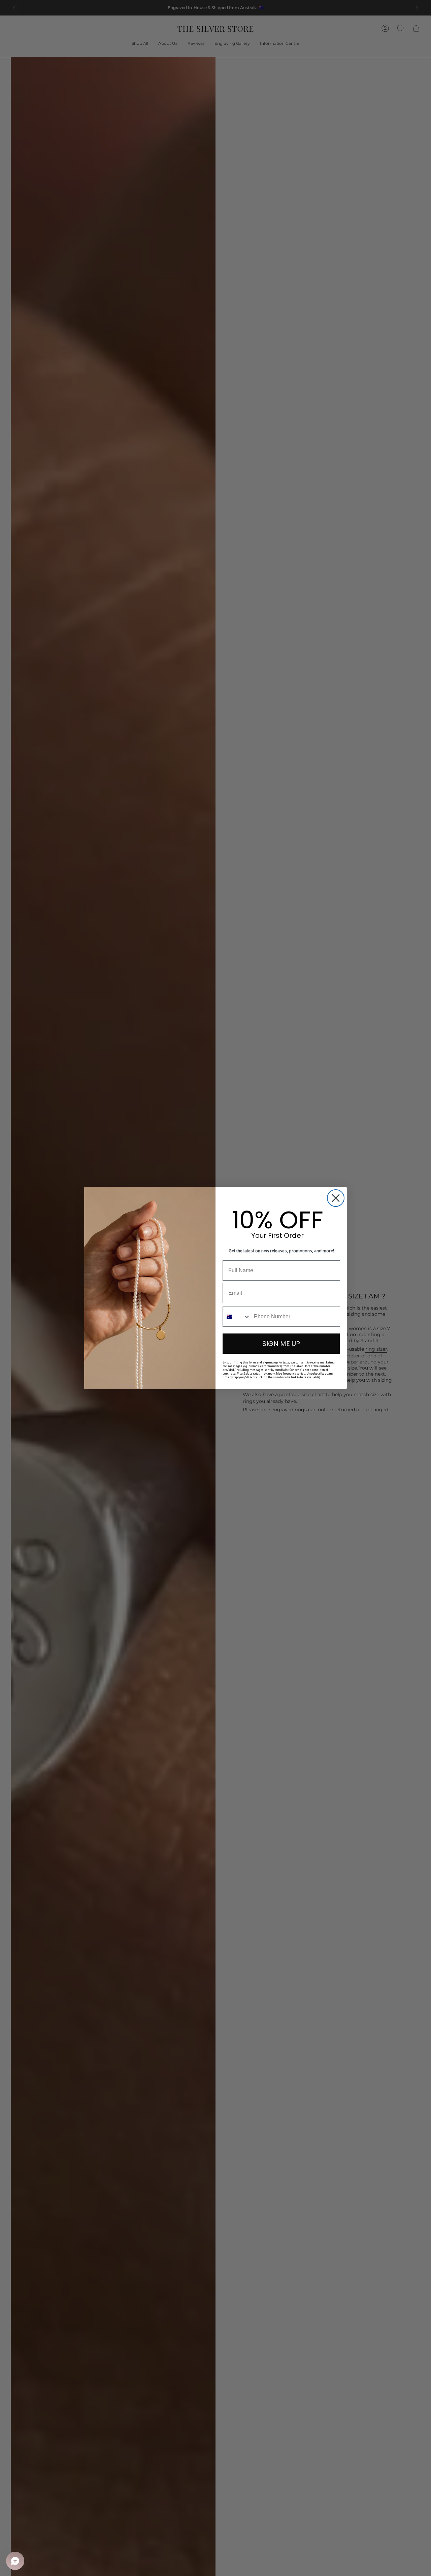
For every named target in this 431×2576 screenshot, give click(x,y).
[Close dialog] (336, 1198)
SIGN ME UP (281, 1344)
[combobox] (237, 1317)
